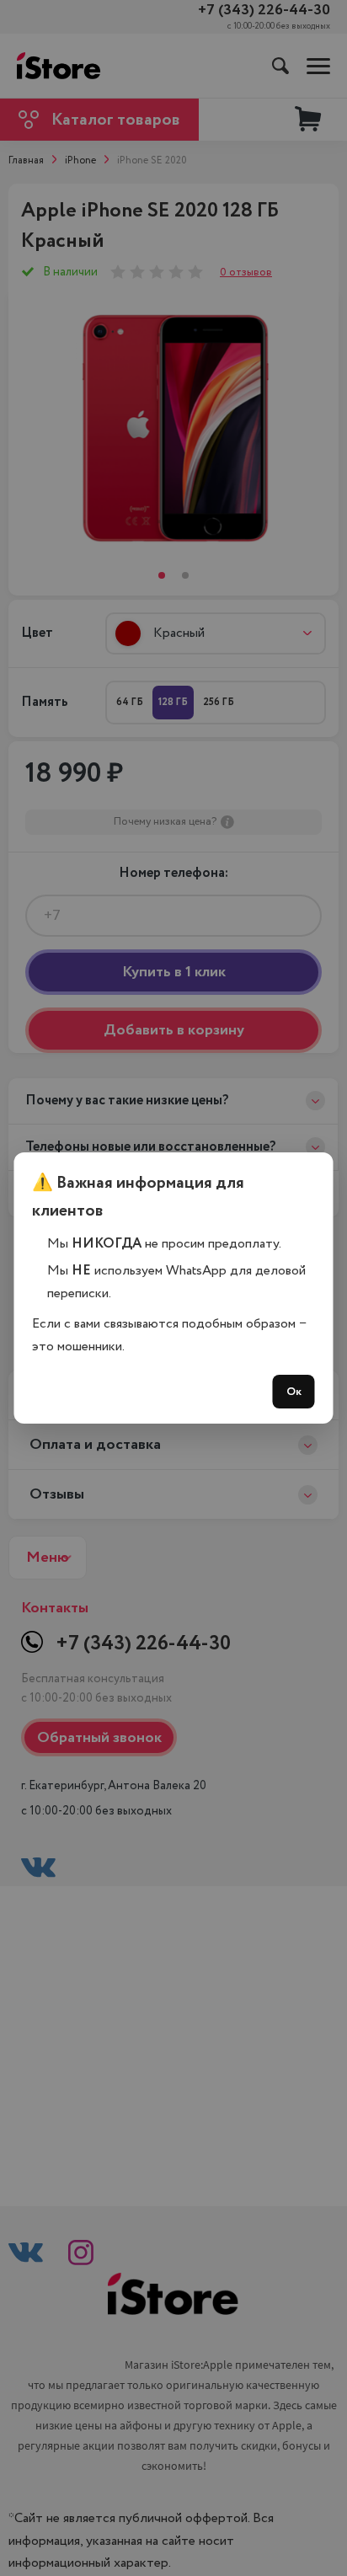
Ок (294, 1392)
